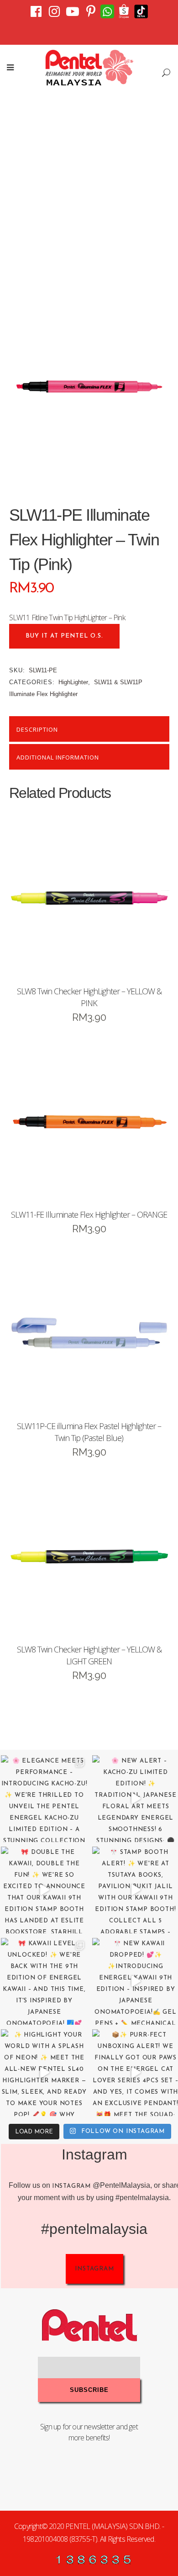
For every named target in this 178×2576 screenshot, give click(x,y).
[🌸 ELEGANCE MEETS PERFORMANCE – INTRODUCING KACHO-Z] (44, 1799)
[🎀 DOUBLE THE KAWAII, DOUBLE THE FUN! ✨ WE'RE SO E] (44, 1890)
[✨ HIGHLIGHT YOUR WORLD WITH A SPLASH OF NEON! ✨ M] (44, 2073)
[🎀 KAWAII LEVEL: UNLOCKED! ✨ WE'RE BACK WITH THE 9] (44, 1981)
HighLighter (73, 682)
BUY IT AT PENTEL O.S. (64, 636)
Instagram (71, 2186)
